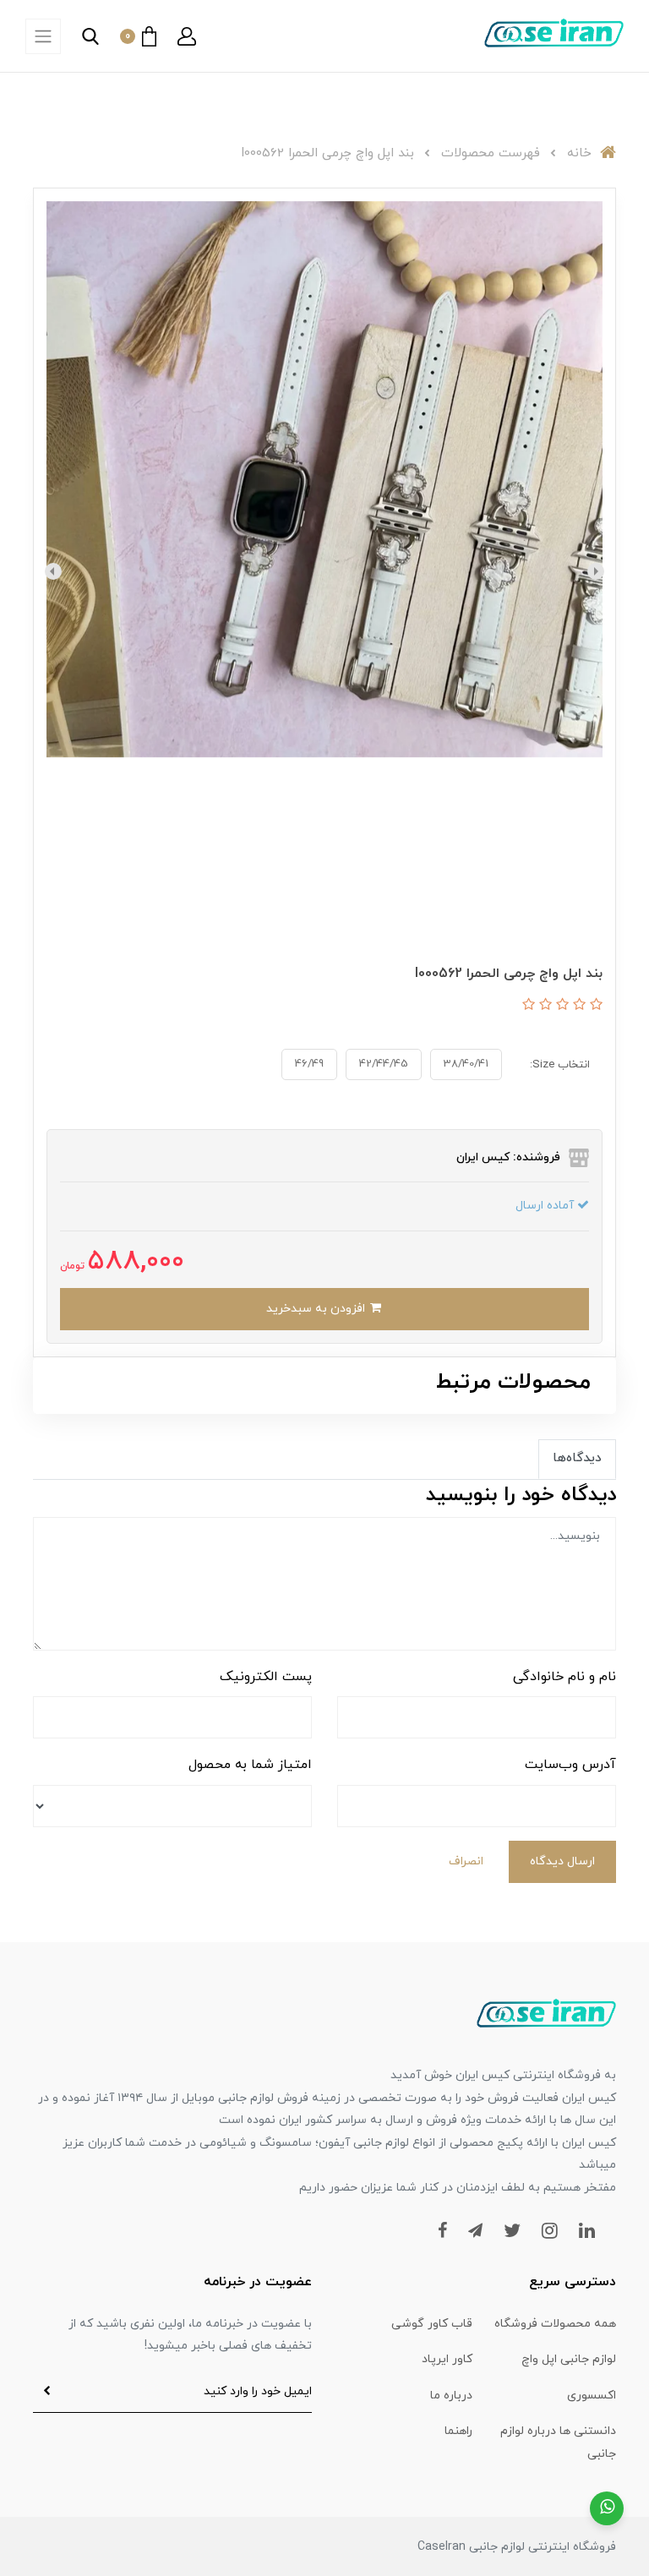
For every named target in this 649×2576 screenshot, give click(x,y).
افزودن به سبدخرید (317, 1309)
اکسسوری (592, 2396)
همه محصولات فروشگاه (555, 2324)
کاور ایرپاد (447, 2359)
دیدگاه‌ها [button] (577, 1458)
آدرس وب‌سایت (570, 1765)
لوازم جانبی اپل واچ (569, 2359)
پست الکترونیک (266, 1677)
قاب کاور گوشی (432, 2324)
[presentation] (596, 571)
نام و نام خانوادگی (564, 1677)
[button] (187, 36)
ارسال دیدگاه (562, 1861)
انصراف (466, 1861)
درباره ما (451, 2396)
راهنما (458, 2431)
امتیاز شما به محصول (250, 1765)
